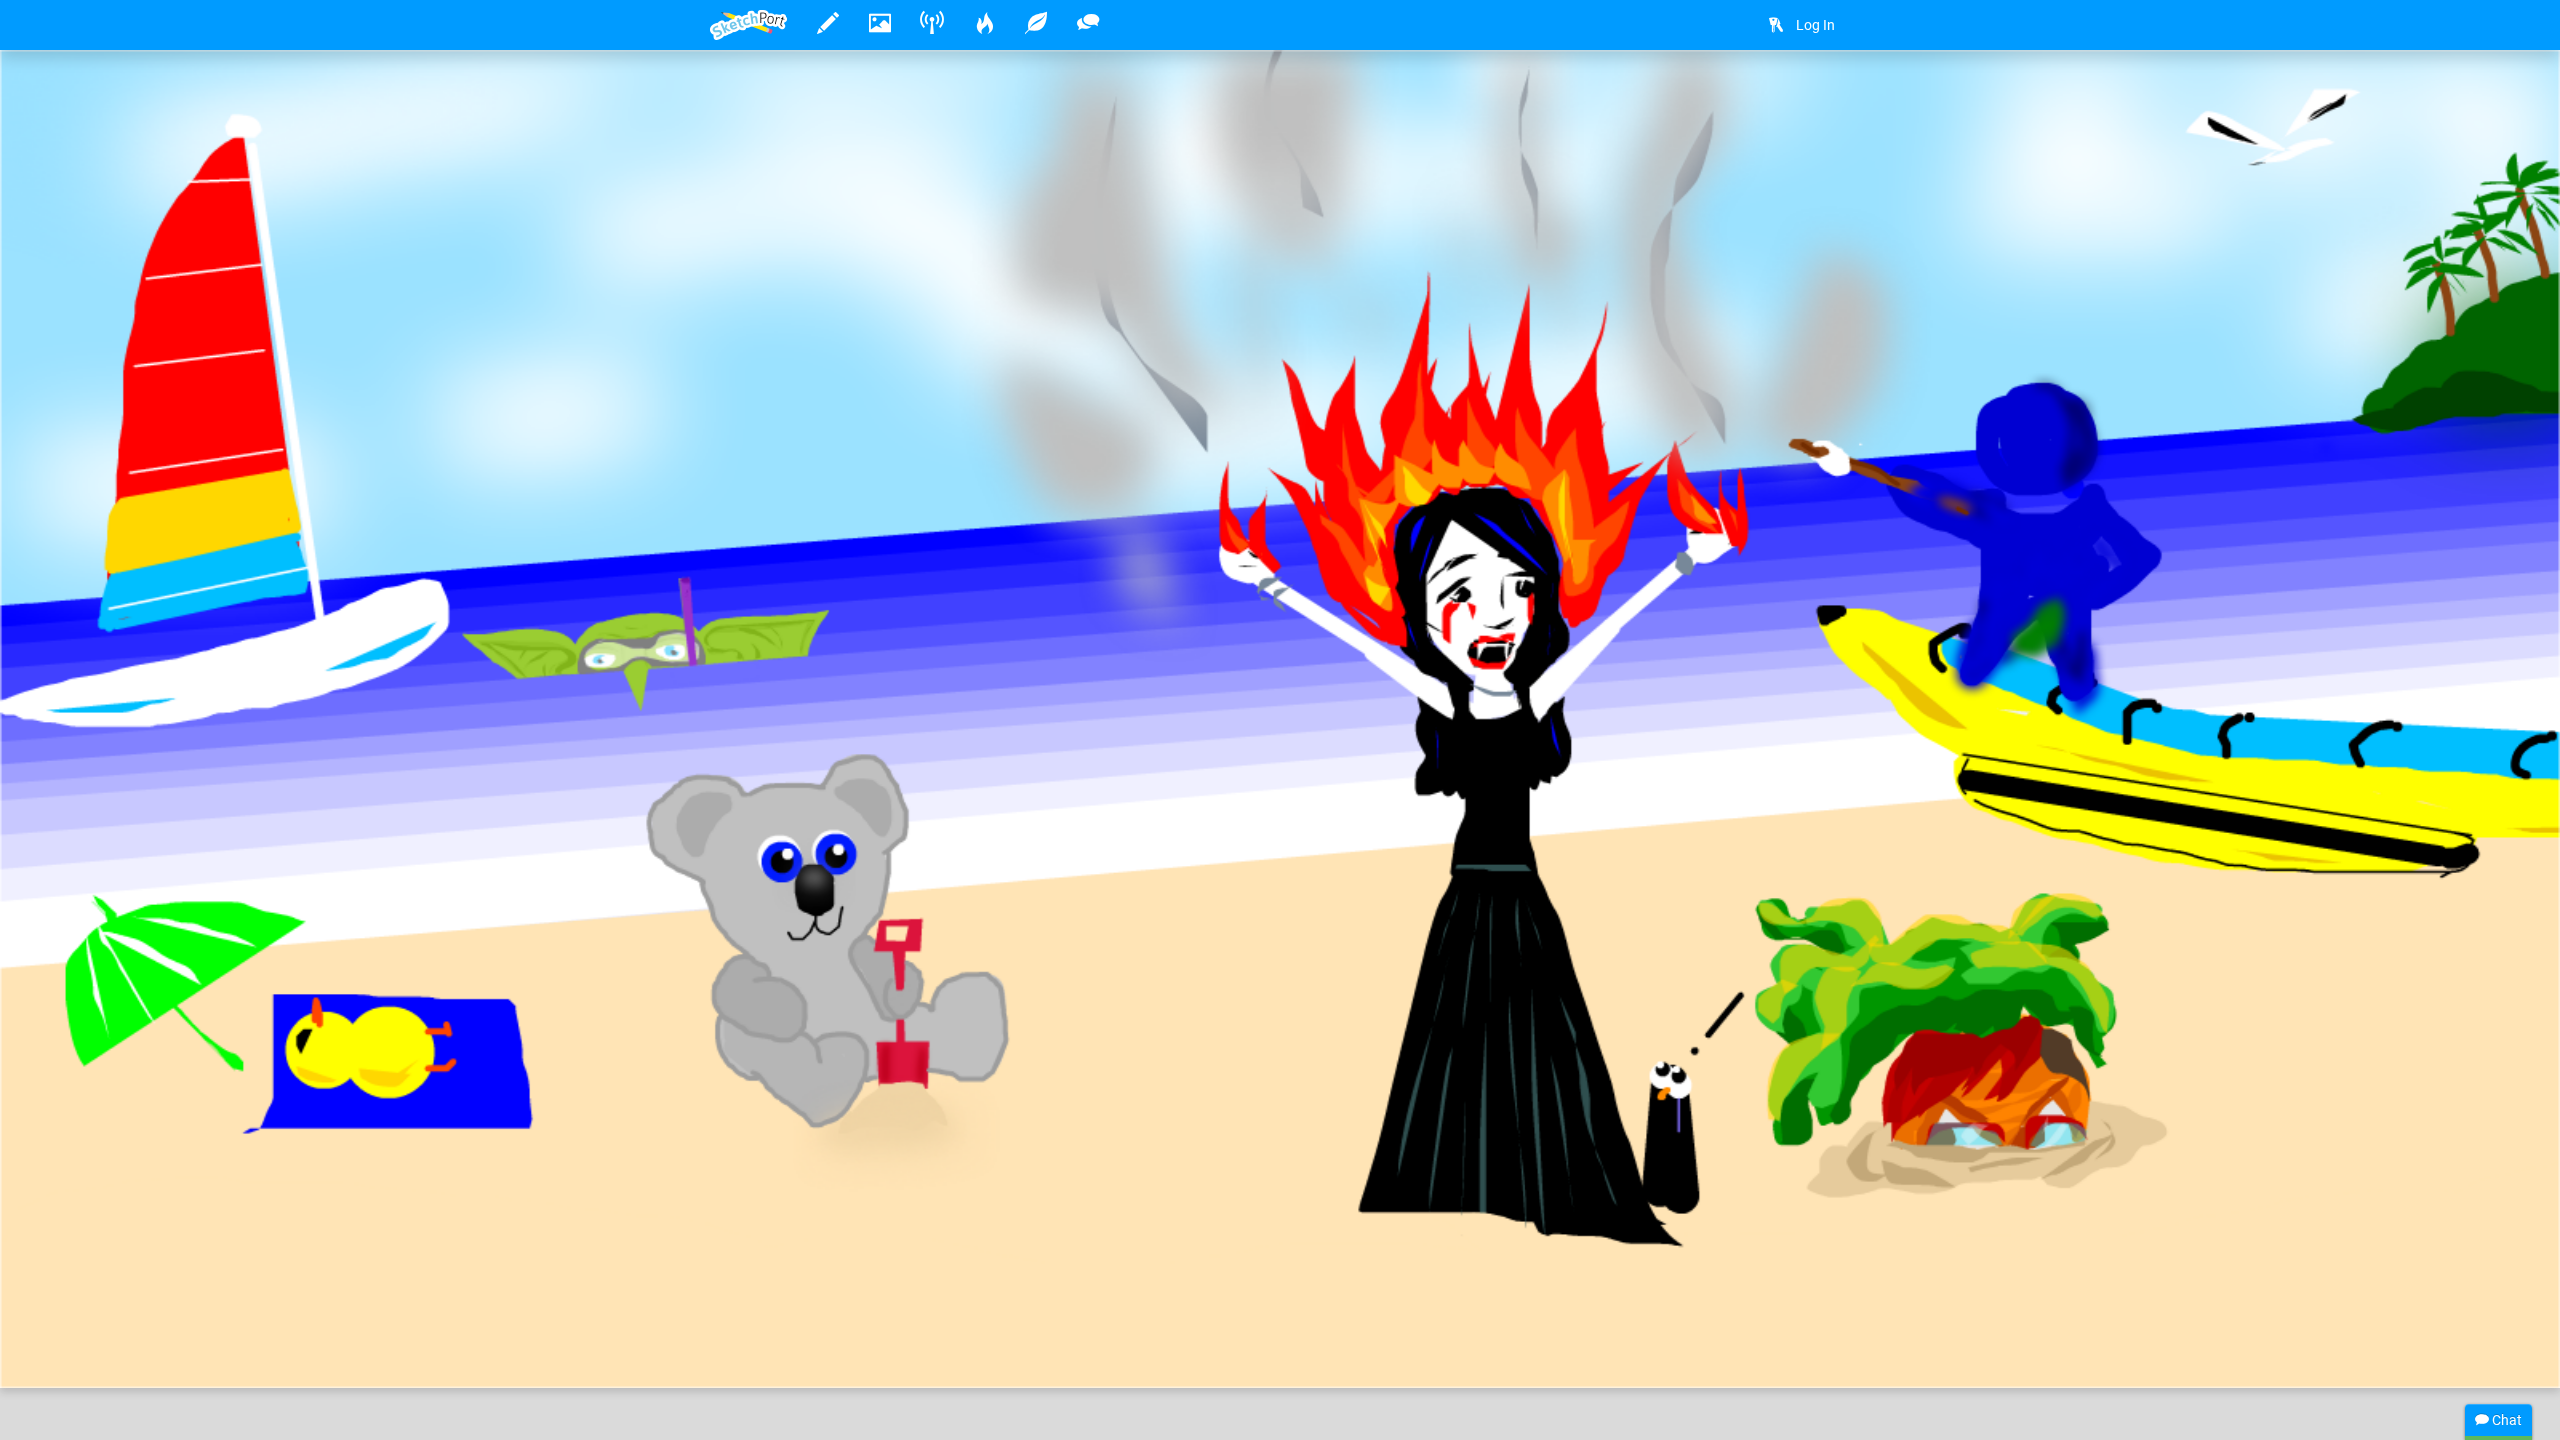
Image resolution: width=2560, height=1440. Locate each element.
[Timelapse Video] (1825, 96)
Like (750, 1352)
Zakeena (799, 1311)
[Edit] (1719, 96)
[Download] (1772, 96)
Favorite (871, 1352)
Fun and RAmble (1092, 1311)
